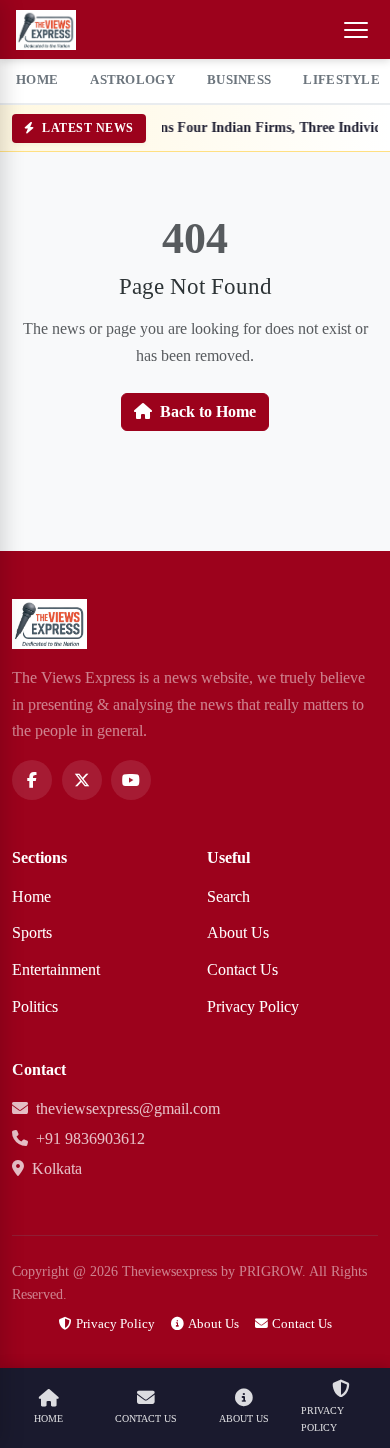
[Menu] (356, 30)
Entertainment (56, 969)
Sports (32, 932)
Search (228, 896)
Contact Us (242, 969)
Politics (35, 1006)
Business (239, 79)
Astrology (132, 79)
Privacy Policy (253, 1006)
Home (37, 79)
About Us (238, 932)
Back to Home (208, 411)
